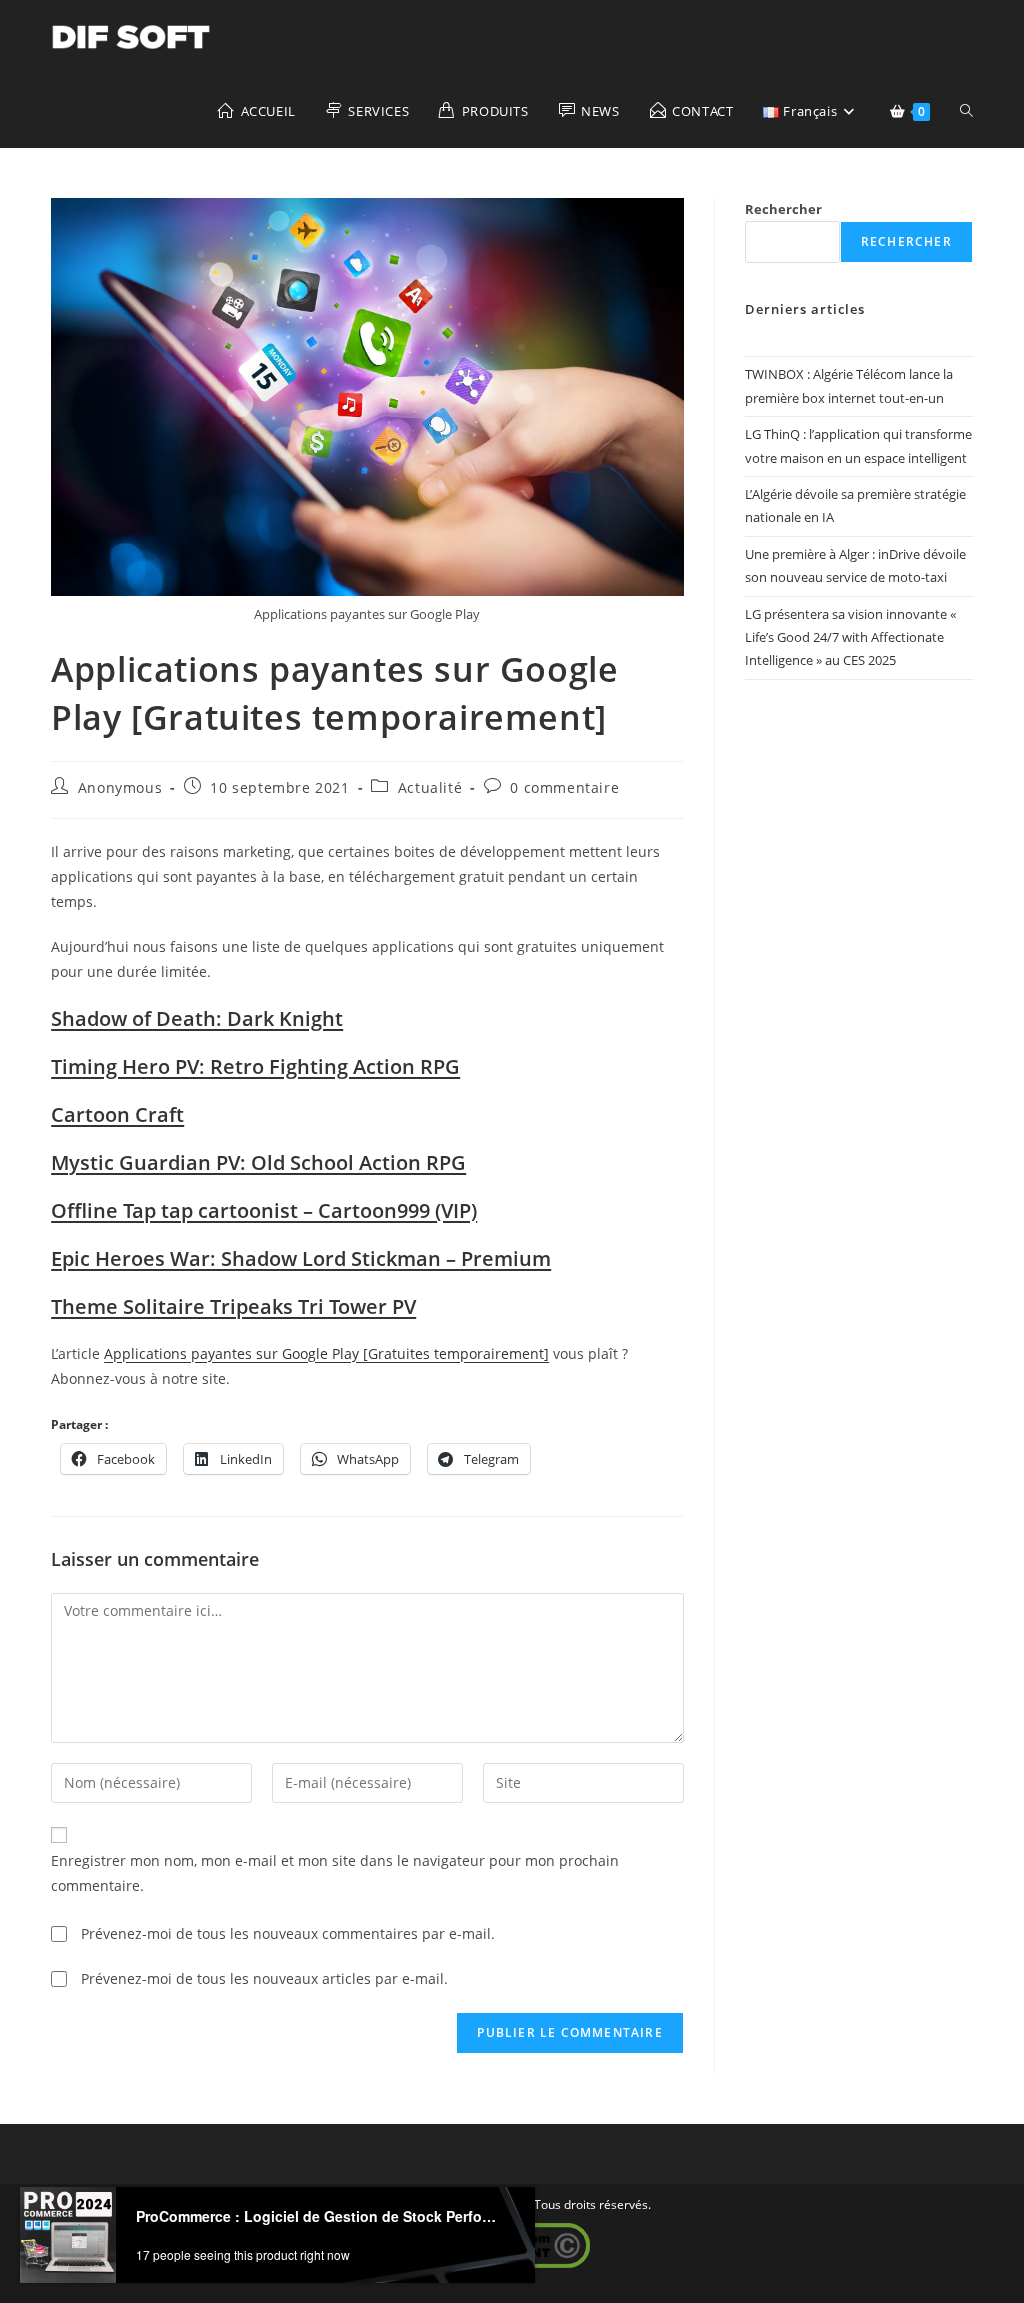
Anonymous (120, 787)
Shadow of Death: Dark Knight (197, 1018)
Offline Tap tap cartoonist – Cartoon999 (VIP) (264, 1210)
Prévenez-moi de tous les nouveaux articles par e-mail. (264, 1978)
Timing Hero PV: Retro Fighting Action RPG (255, 1066)
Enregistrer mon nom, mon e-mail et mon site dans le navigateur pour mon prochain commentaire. (335, 1873)
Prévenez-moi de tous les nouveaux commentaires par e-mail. (288, 1933)
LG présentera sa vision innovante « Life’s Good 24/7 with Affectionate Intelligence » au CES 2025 (850, 637)
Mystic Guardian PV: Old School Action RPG (258, 1162)
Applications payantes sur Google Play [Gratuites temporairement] (326, 1353)
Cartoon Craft (117, 1114)
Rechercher (783, 209)
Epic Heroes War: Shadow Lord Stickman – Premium (301, 1258)
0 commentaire (564, 787)
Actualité (430, 787)
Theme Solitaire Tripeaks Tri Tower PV (233, 1306)
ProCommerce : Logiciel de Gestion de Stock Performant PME (318, 2216)
